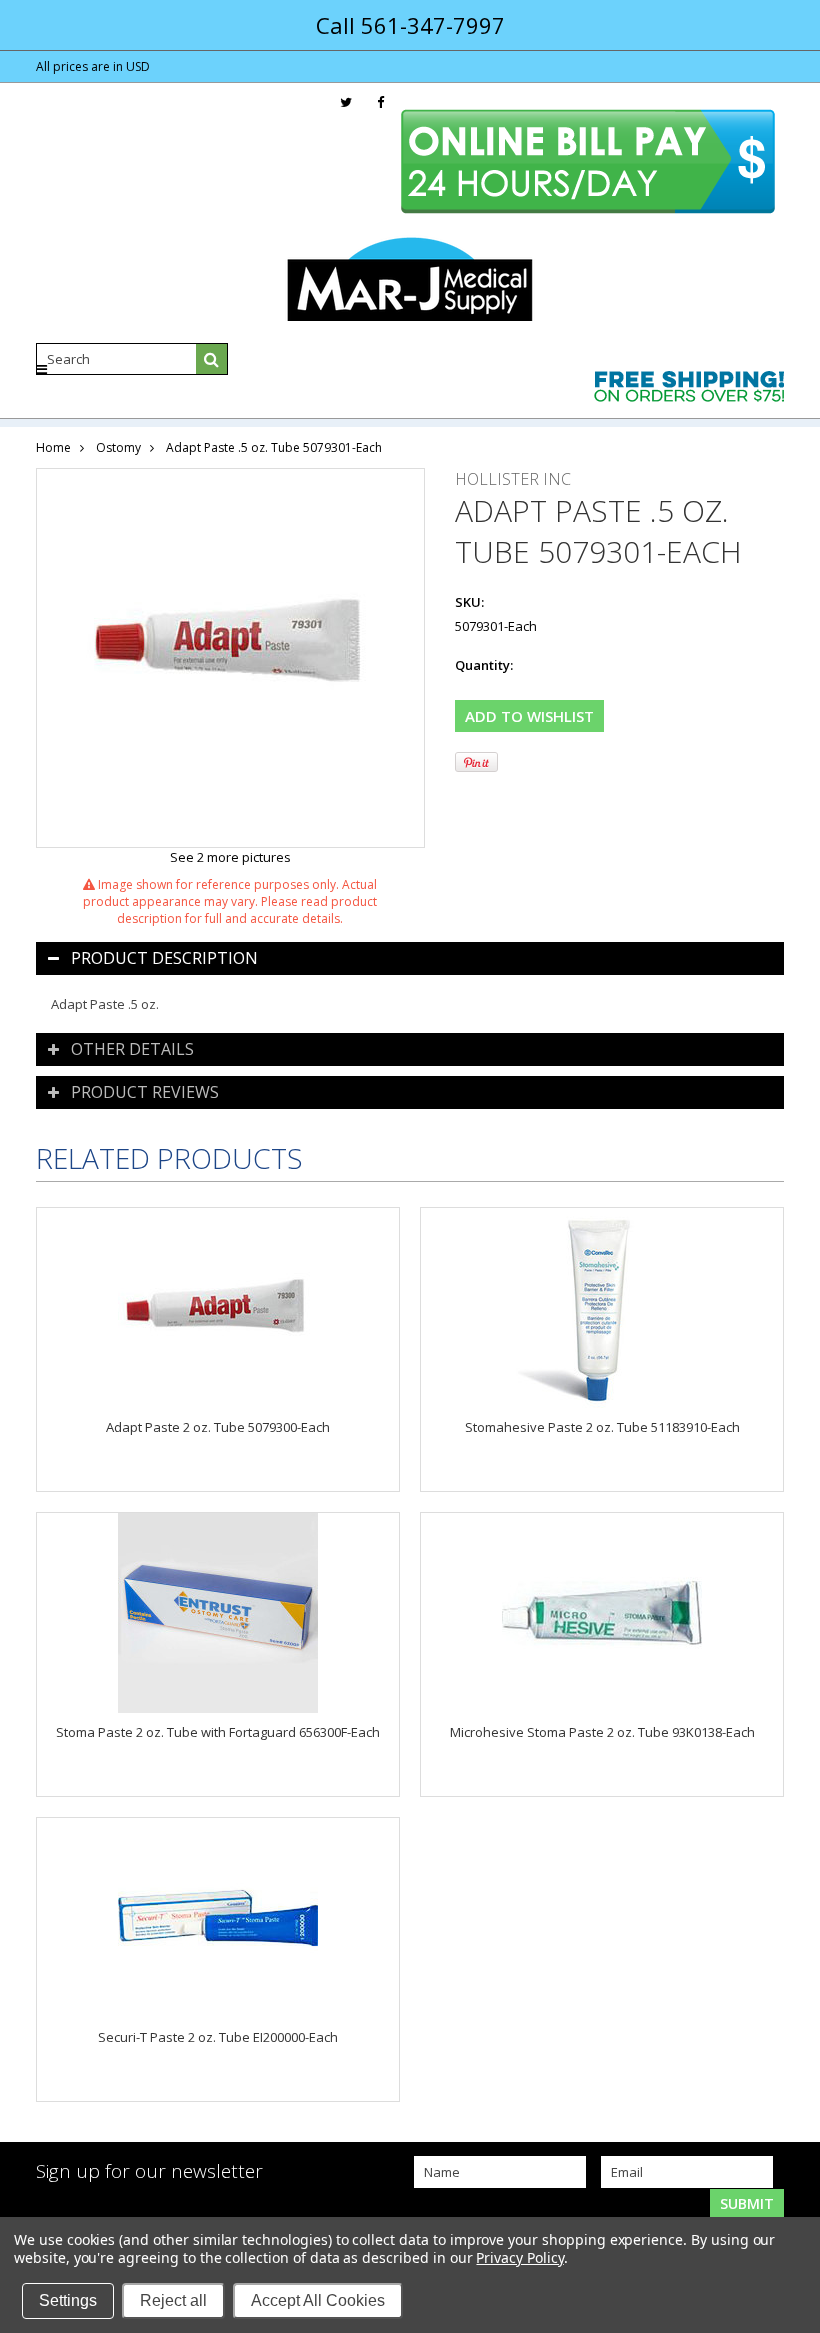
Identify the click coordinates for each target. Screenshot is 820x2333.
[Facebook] (380, 102)
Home (53, 447)
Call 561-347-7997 (410, 25)
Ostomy (118, 447)
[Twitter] (346, 102)
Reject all (173, 2300)
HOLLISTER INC (513, 479)
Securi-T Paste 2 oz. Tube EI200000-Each (218, 2037)
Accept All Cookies (318, 2300)
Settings (68, 2300)
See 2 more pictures (230, 857)
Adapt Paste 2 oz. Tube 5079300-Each (218, 1427)
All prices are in (93, 66)
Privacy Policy (519, 2257)
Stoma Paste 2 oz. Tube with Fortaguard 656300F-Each (218, 1732)
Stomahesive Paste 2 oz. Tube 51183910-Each (602, 1427)
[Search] (212, 359)
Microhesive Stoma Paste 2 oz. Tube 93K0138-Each (602, 1732)
